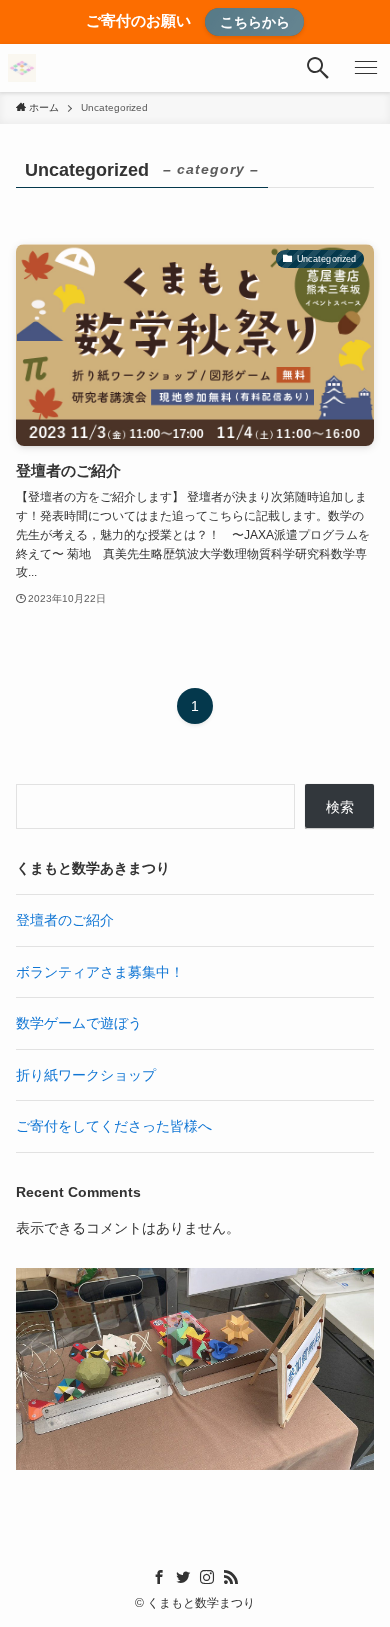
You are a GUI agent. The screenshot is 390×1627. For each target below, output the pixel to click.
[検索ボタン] (318, 68)
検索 (340, 807)
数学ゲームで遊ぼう (79, 1023)
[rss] (231, 1577)
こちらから (255, 22)
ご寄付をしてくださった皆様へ (114, 1126)
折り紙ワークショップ (86, 1075)
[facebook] (159, 1577)
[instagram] (207, 1577)
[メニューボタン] (366, 68)
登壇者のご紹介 (65, 920)
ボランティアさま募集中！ (100, 972)
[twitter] (183, 1577)
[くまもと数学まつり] (22, 68)
